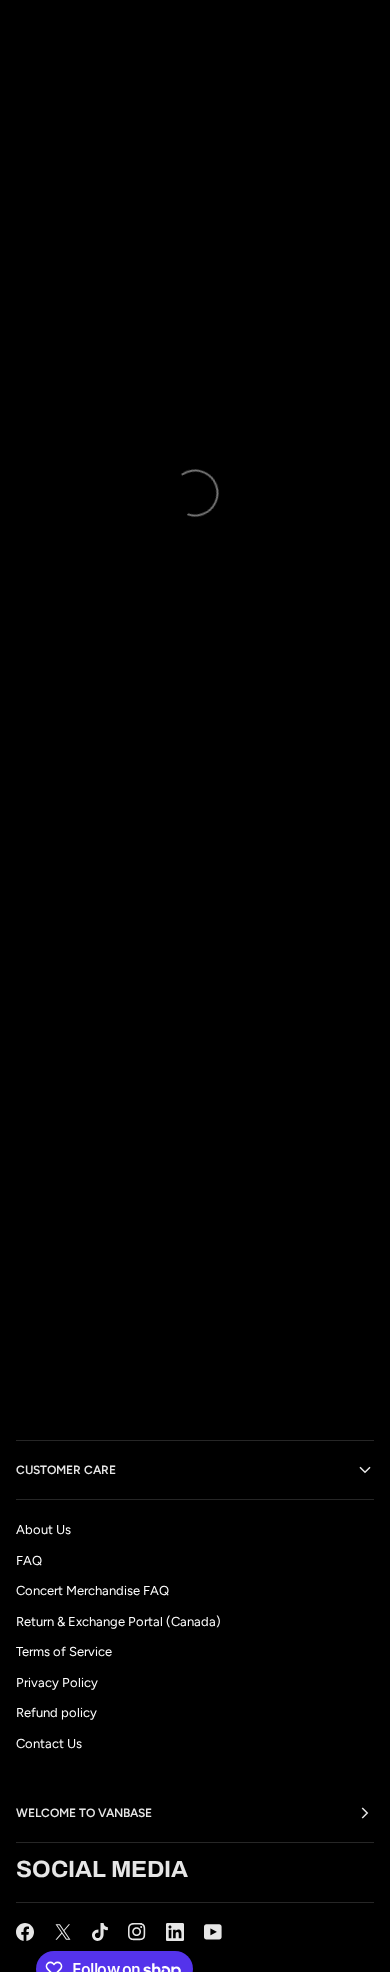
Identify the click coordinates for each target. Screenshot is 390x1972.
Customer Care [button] (66, 1470)
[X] (63, 1932)
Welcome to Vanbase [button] (84, 1813)
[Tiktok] (100, 1932)
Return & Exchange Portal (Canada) (118, 1621)
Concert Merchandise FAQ (92, 1590)
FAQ (29, 1560)
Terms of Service (64, 1651)
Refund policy (56, 1712)
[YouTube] (213, 1932)
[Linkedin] (175, 1932)
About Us (43, 1529)
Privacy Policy (57, 1682)
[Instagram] (137, 1932)
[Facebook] (25, 1932)
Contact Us (49, 1743)
